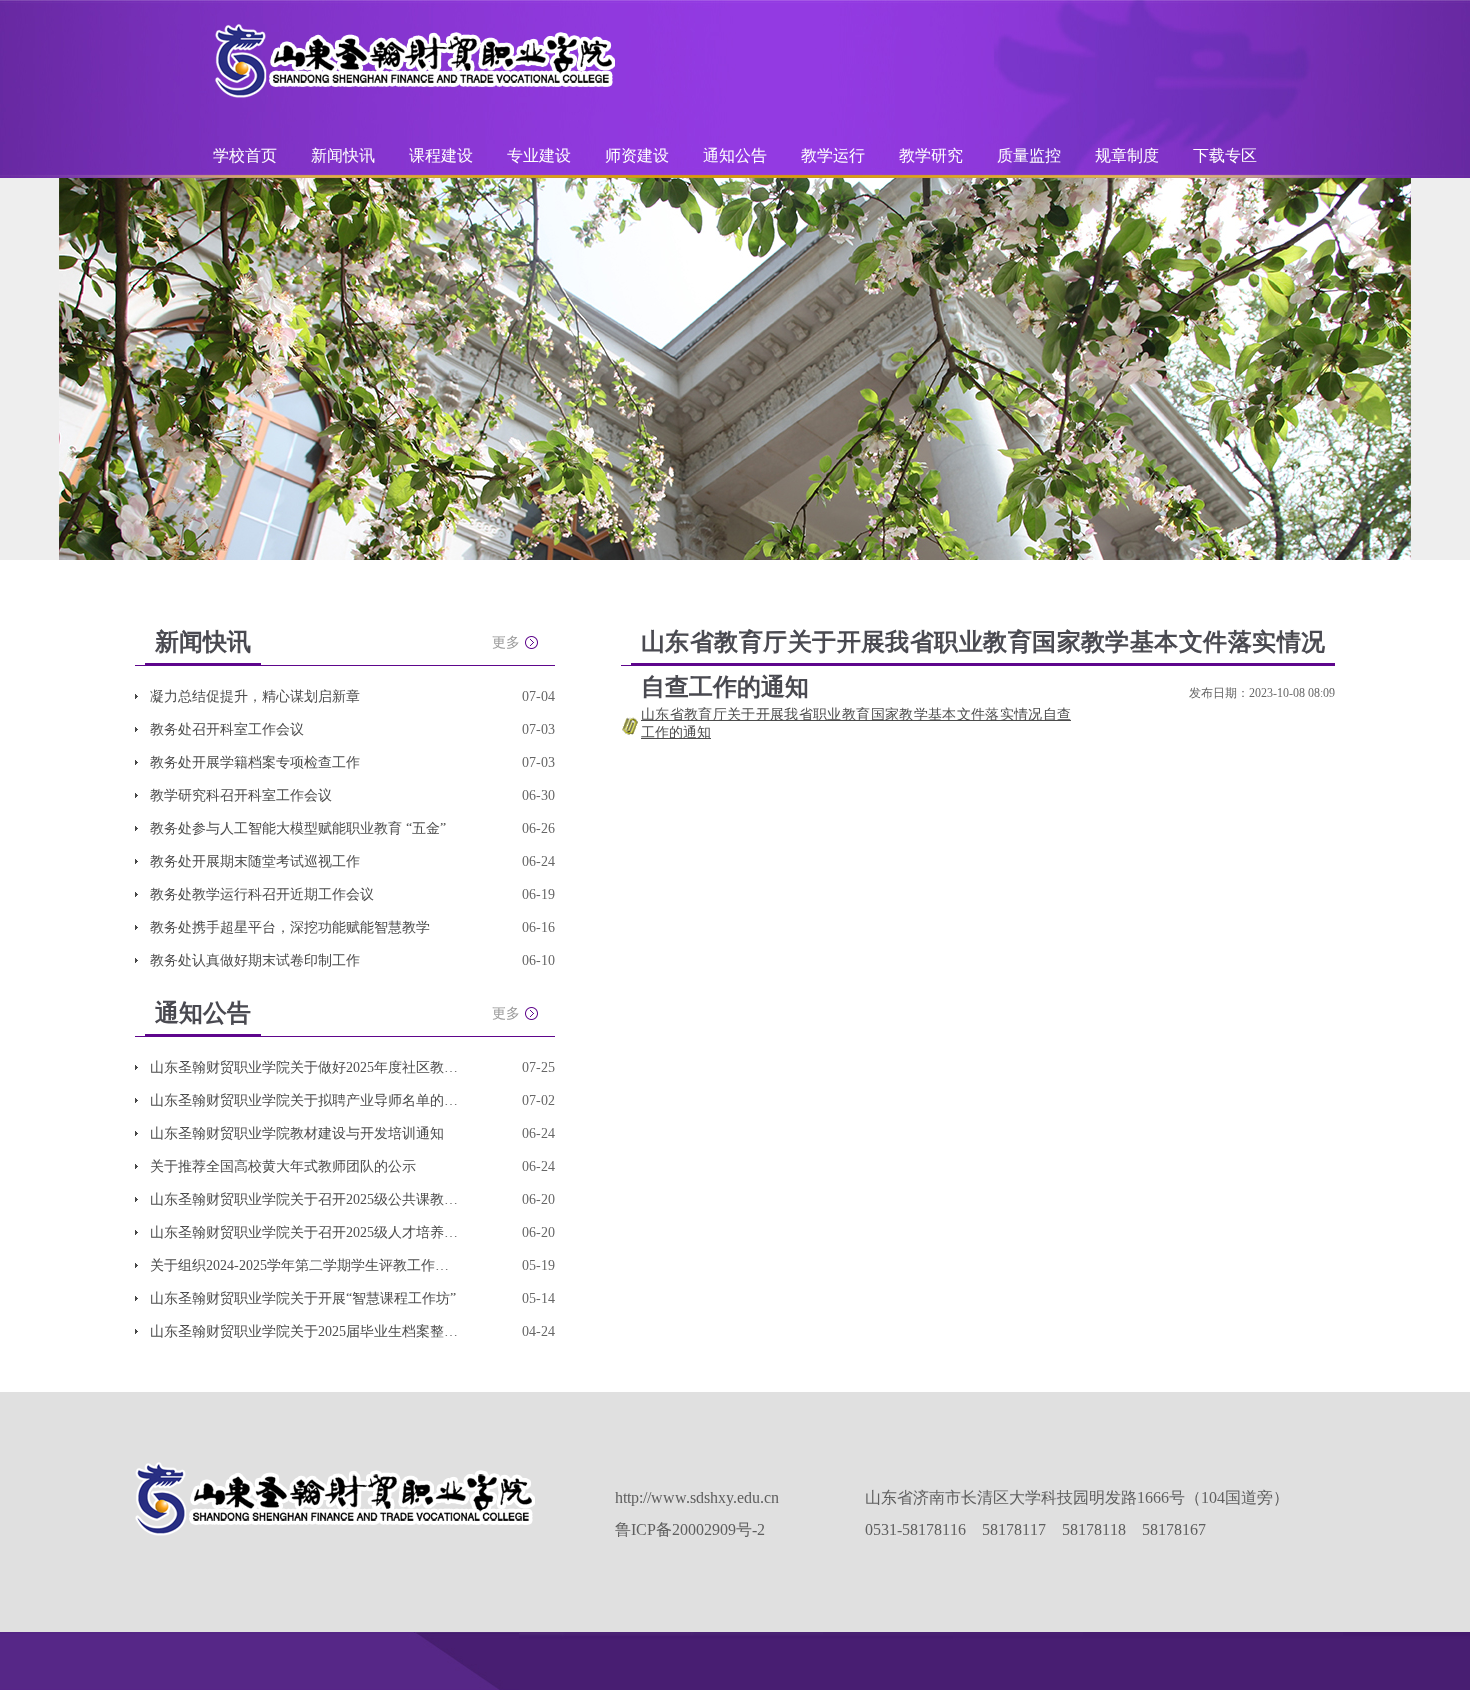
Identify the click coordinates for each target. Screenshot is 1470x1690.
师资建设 (639, 155)
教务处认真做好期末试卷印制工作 (255, 960)
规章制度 (1127, 155)
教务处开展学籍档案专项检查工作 (255, 762)
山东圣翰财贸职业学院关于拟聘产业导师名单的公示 (305, 1100)
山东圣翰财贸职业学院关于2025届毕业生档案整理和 (305, 1331)
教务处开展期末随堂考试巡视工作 (255, 861)
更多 (506, 642)
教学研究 (933, 155)
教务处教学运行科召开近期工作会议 (262, 894)
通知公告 (737, 155)
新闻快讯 (343, 155)
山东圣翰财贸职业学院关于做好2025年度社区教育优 (305, 1067)
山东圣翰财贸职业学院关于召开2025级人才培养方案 (305, 1232)
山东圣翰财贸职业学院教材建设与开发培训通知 (297, 1133)
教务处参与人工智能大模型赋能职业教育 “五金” (298, 828)
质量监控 (1031, 155)
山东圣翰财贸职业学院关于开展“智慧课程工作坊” (303, 1298)
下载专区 (1225, 155)
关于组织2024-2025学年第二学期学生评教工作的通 (305, 1265)
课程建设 (443, 155)
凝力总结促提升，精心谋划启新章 (255, 696)
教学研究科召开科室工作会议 (241, 795)
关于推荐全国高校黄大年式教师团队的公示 (283, 1166)
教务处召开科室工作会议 (227, 729)
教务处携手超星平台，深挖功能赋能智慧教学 (290, 927)
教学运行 (835, 155)
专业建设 (541, 155)
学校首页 (245, 155)
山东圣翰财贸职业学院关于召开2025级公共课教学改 (305, 1199)
